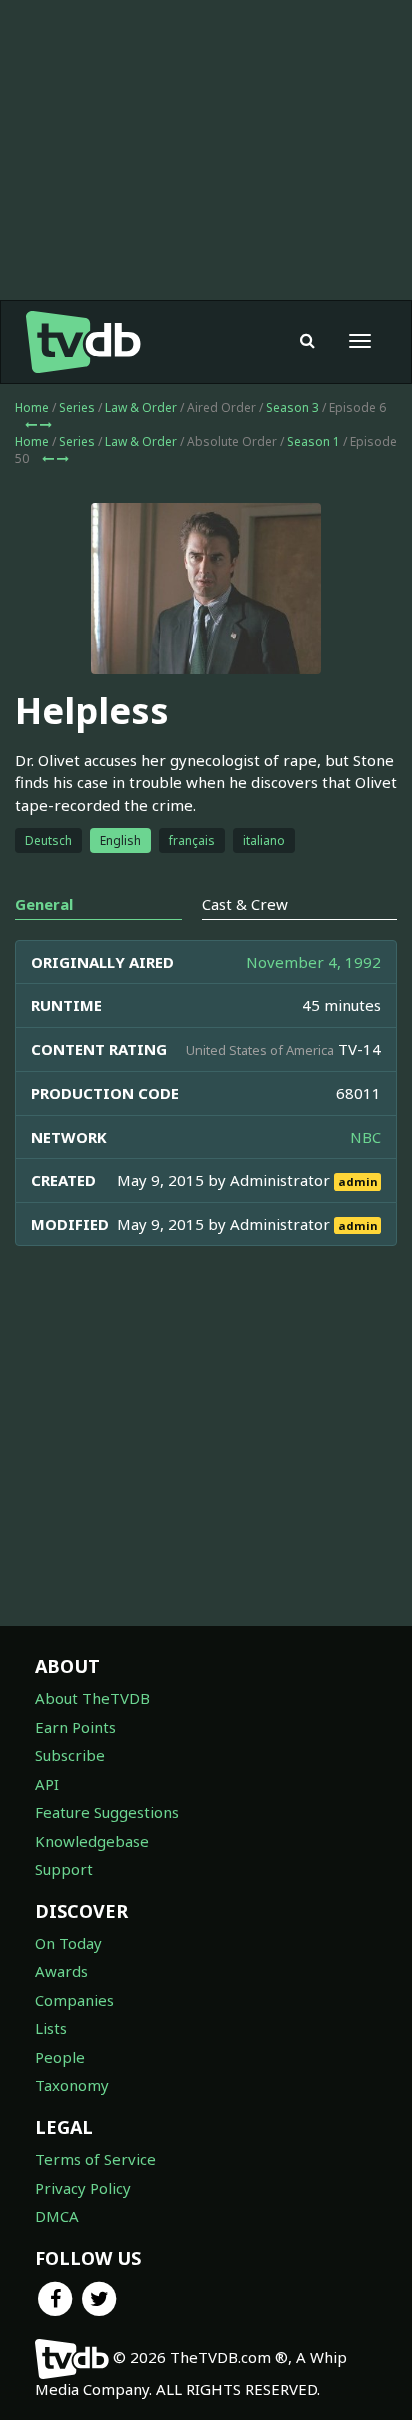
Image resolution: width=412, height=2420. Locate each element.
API (47, 1784)
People (60, 2057)
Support (64, 1869)
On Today (68, 1943)
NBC (365, 1137)
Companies (74, 2000)
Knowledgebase (92, 1841)
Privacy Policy (83, 2188)
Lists (51, 2028)
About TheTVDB (92, 1698)
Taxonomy (72, 2085)
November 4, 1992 (313, 962)
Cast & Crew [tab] (245, 904)
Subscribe (70, 1755)
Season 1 (313, 441)
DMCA (57, 2216)
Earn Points (75, 1727)
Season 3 (292, 407)
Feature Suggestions (107, 1812)
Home (32, 407)
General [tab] (44, 904)
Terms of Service (95, 2159)
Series (77, 407)
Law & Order (141, 407)
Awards (61, 1971)
